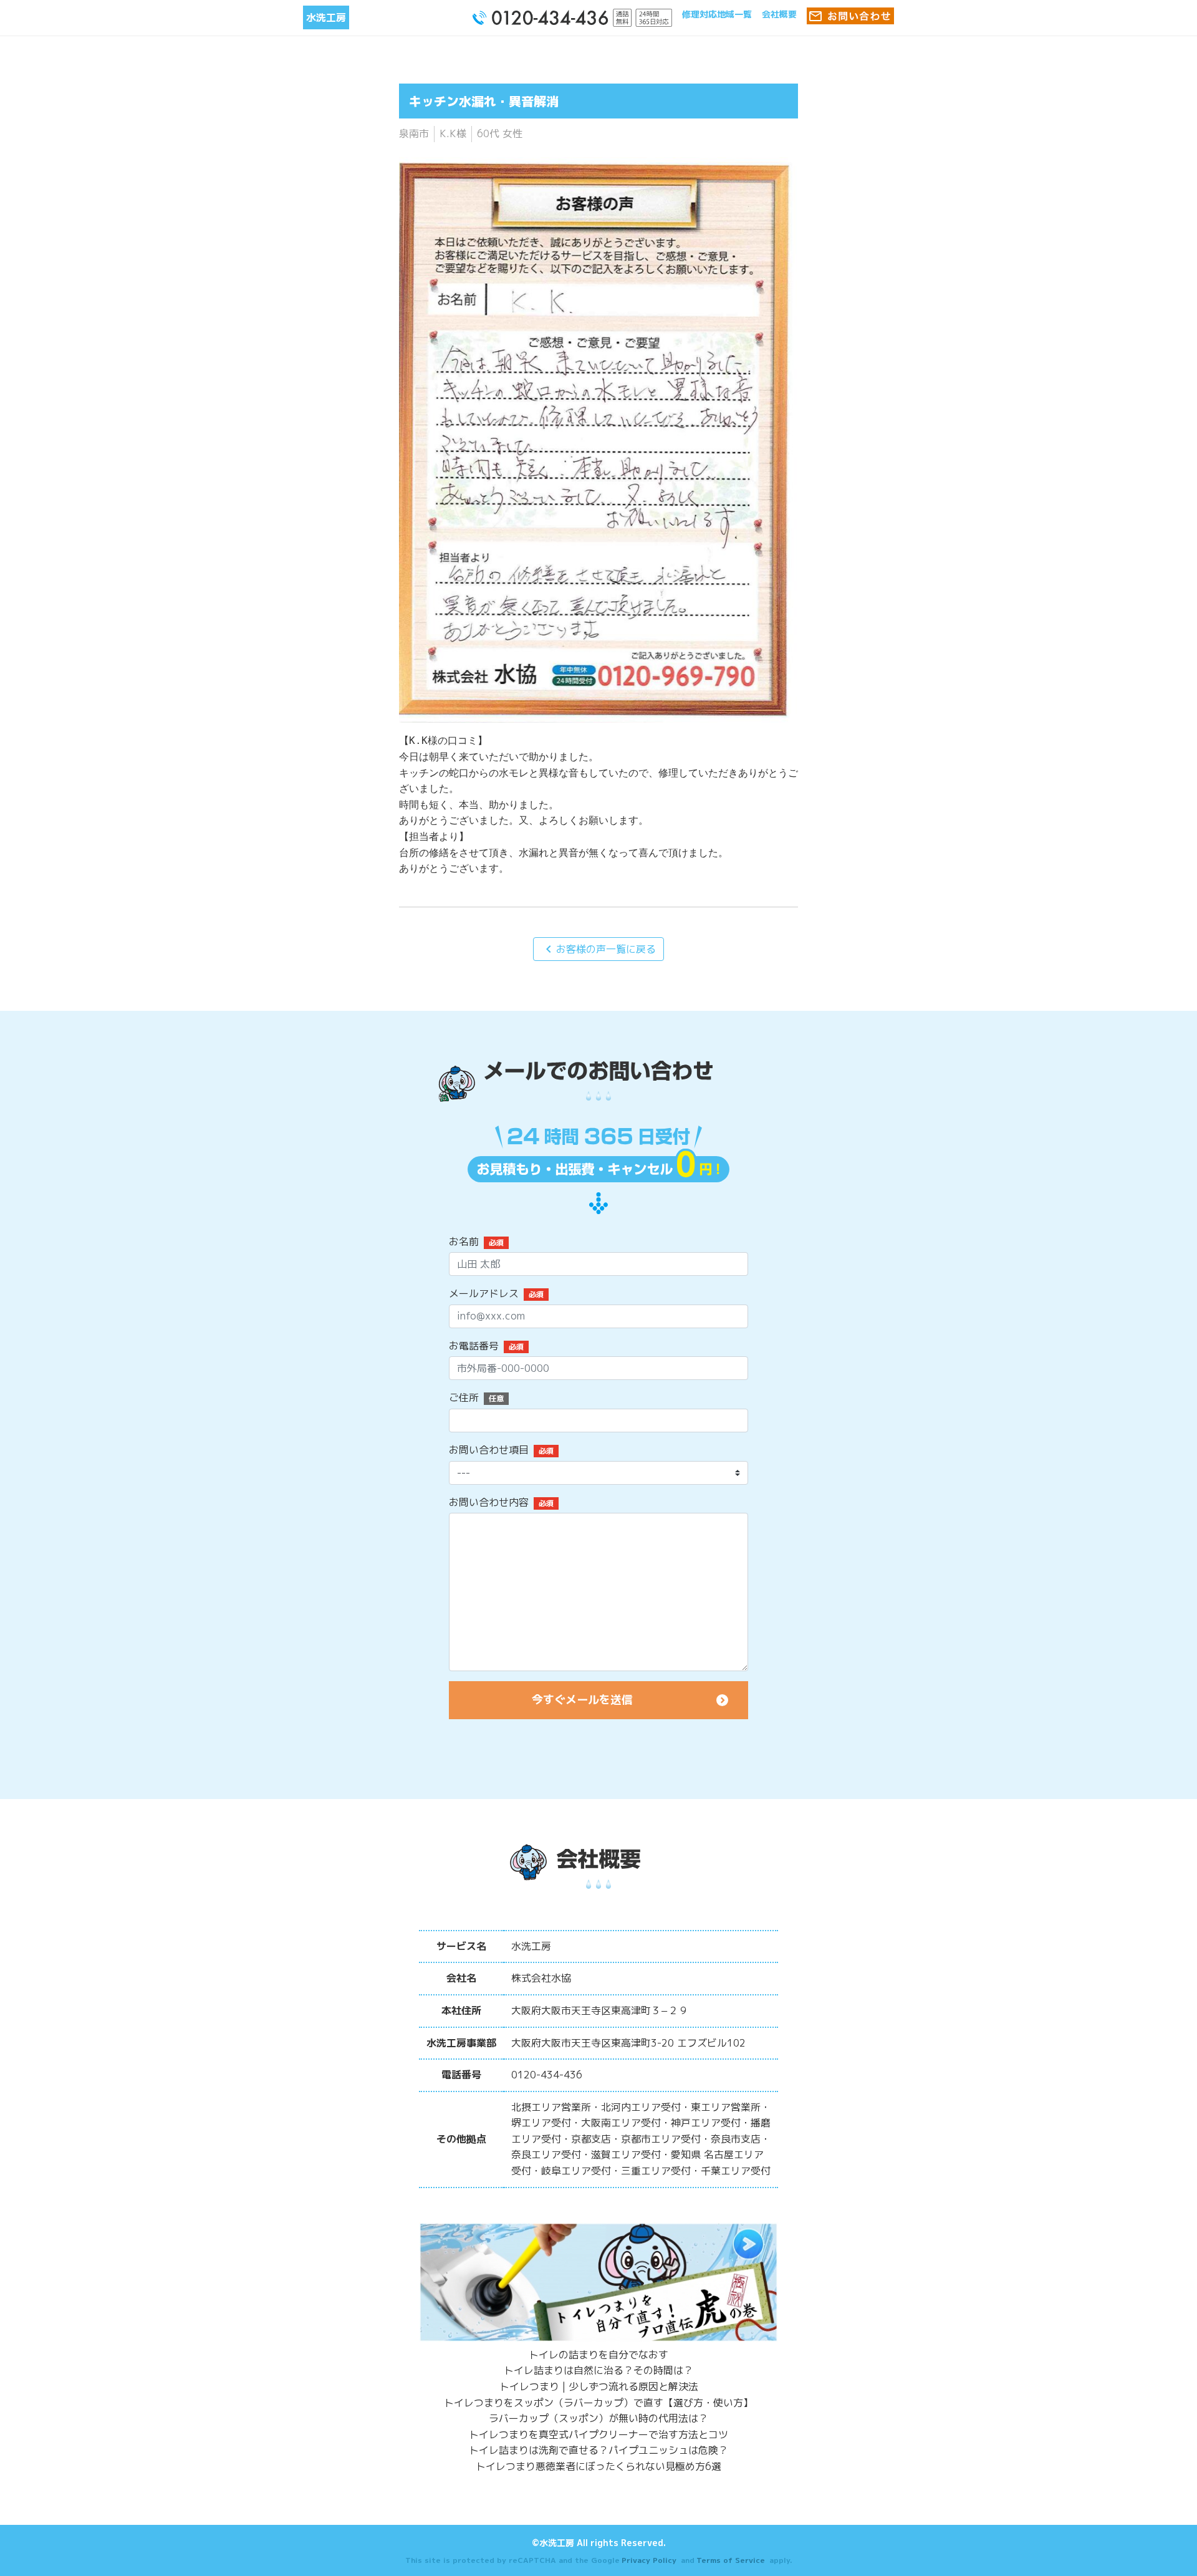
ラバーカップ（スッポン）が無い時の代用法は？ (598, 2418)
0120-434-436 (547, 2075)
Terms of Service (731, 2560)
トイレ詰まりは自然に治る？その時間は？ (598, 2370)
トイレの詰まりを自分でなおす (598, 2355)
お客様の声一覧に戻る (598, 949)
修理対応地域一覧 (717, 14)
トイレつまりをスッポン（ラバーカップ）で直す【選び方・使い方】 (598, 2403)
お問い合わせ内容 (489, 1502)
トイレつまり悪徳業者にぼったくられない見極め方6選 (598, 2466)
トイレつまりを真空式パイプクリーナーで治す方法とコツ (598, 2434)
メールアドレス (484, 1293)
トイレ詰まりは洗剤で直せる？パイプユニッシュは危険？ (598, 2450)
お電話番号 (474, 1346)
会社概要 (779, 14)
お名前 (464, 1242)
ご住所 (464, 1397)
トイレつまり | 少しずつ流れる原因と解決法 (599, 2386)
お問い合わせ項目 (489, 1450)
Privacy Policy (649, 2560)
